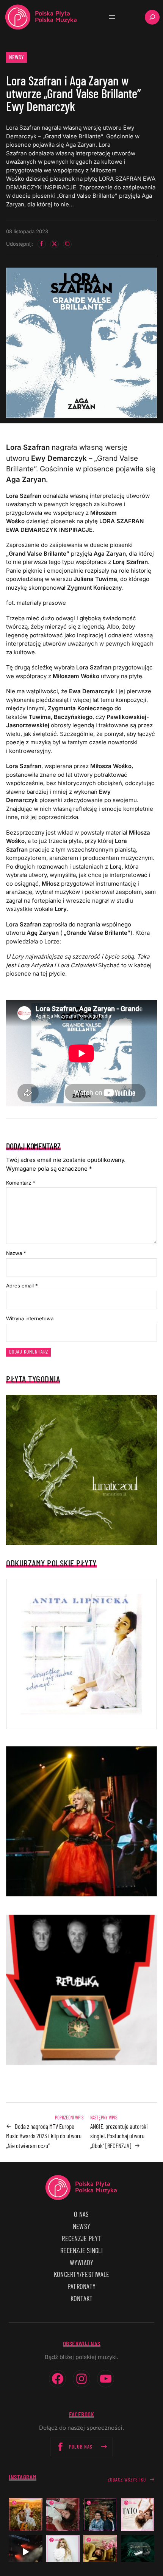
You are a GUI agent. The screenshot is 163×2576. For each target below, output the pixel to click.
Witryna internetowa (30, 1318)
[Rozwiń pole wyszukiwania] (152, 17)
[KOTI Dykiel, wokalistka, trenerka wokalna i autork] (63, 2552)
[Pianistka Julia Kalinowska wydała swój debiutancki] (138, 2552)
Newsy (17, 57)
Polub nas (81, 2447)
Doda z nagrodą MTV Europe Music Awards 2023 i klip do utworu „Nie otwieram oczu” (44, 2136)
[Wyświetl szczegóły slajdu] (81, 1822)
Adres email (22, 1286)
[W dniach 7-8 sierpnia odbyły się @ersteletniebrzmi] (26, 2552)
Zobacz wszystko (127, 2479)
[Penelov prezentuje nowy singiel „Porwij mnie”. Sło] (100, 2552)
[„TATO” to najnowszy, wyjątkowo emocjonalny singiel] (138, 2515)
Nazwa (16, 1253)
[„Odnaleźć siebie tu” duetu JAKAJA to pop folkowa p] (26, 2515)
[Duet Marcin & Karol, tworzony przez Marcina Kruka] (100, 2515)
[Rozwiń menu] (112, 17)
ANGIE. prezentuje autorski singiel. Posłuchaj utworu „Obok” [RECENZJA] (119, 2136)
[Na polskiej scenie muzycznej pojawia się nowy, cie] (63, 2515)
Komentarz (21, 1183)
